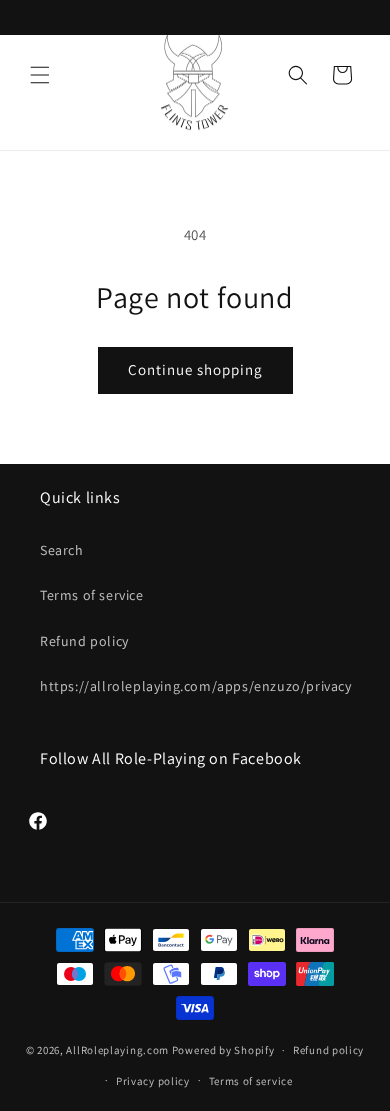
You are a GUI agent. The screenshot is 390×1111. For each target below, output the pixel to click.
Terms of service (92, 595)
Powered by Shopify (223, 1050)
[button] (40, 75)
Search (62, 550)
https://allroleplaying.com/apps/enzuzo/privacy (195, 686)
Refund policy (84, 641)
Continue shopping (195, 369)
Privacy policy (153, 1081)
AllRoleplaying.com (117, 1050)
